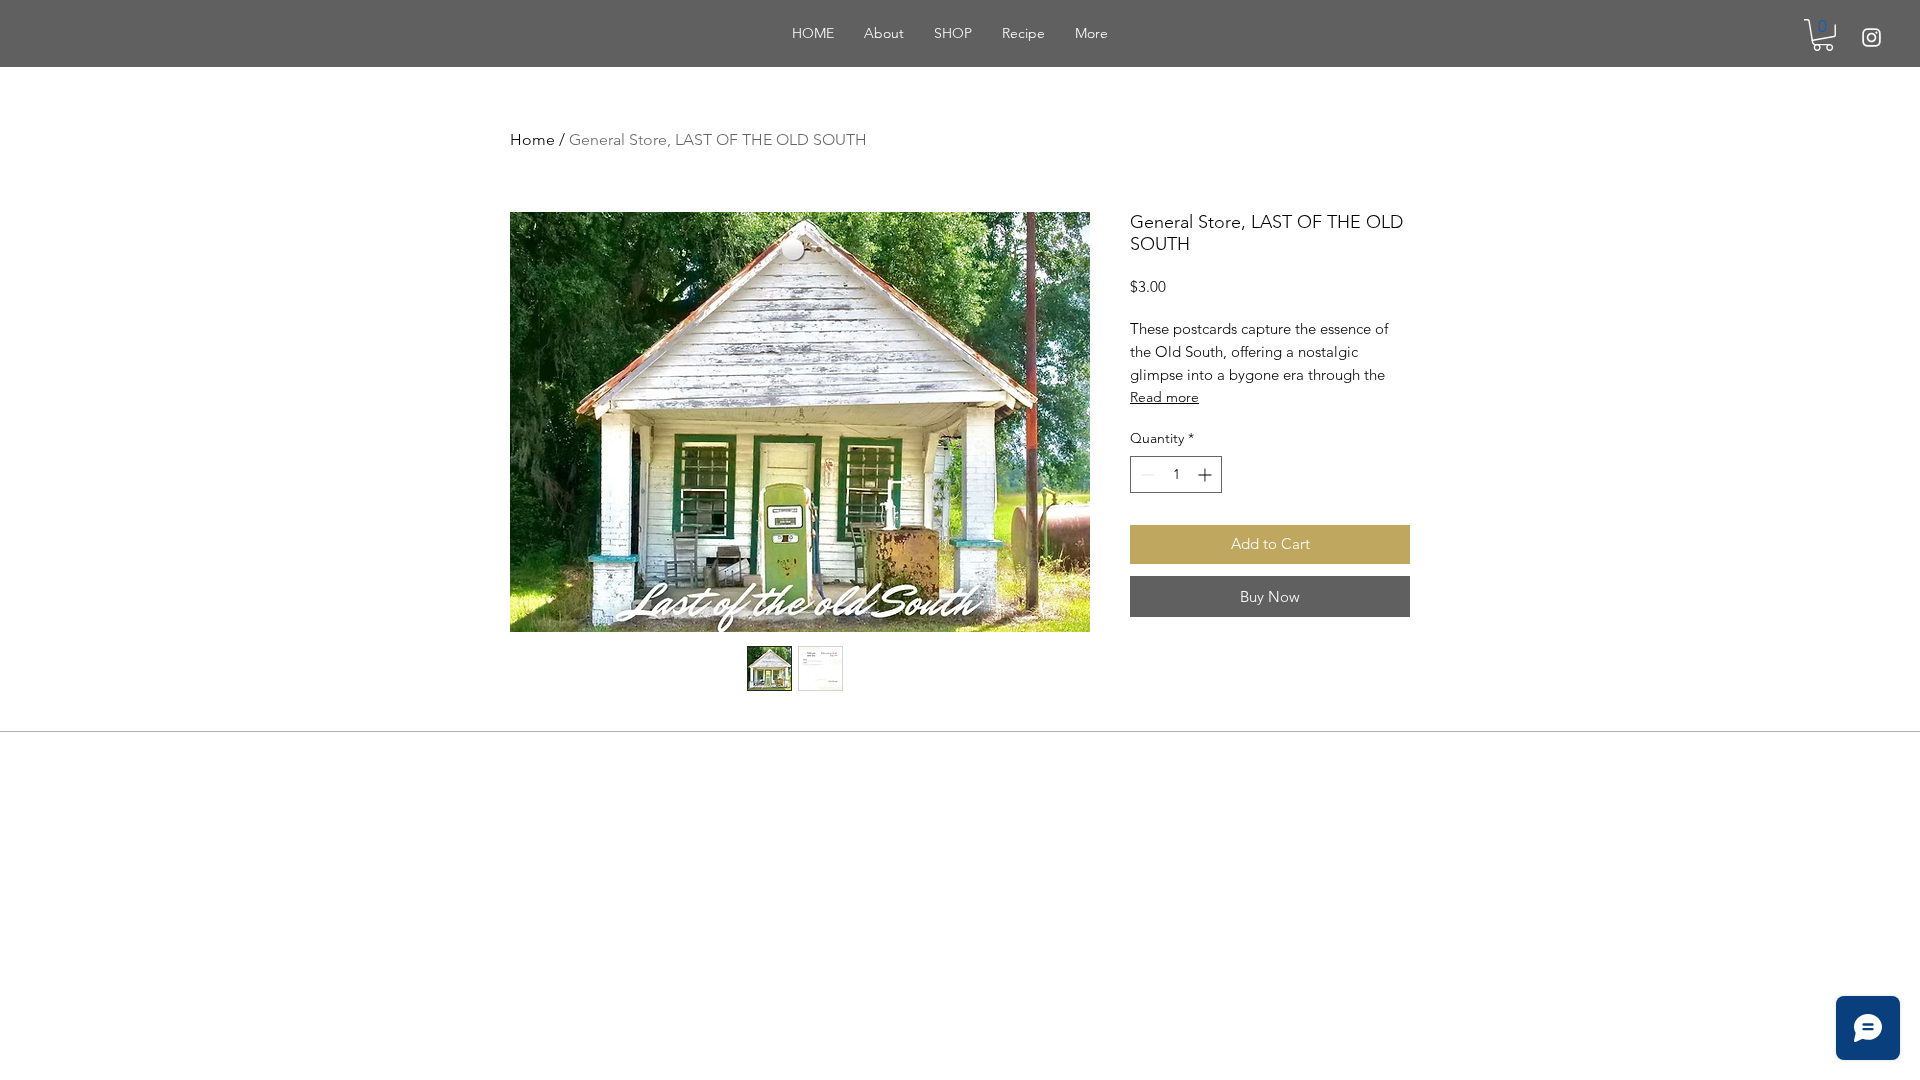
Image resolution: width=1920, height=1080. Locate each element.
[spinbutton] (1176, 474)
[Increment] (1206, 474)
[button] (1823, 35)
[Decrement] (1145, 474)
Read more (1164, 397)
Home (532, 139)
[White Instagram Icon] (1871, 37)
